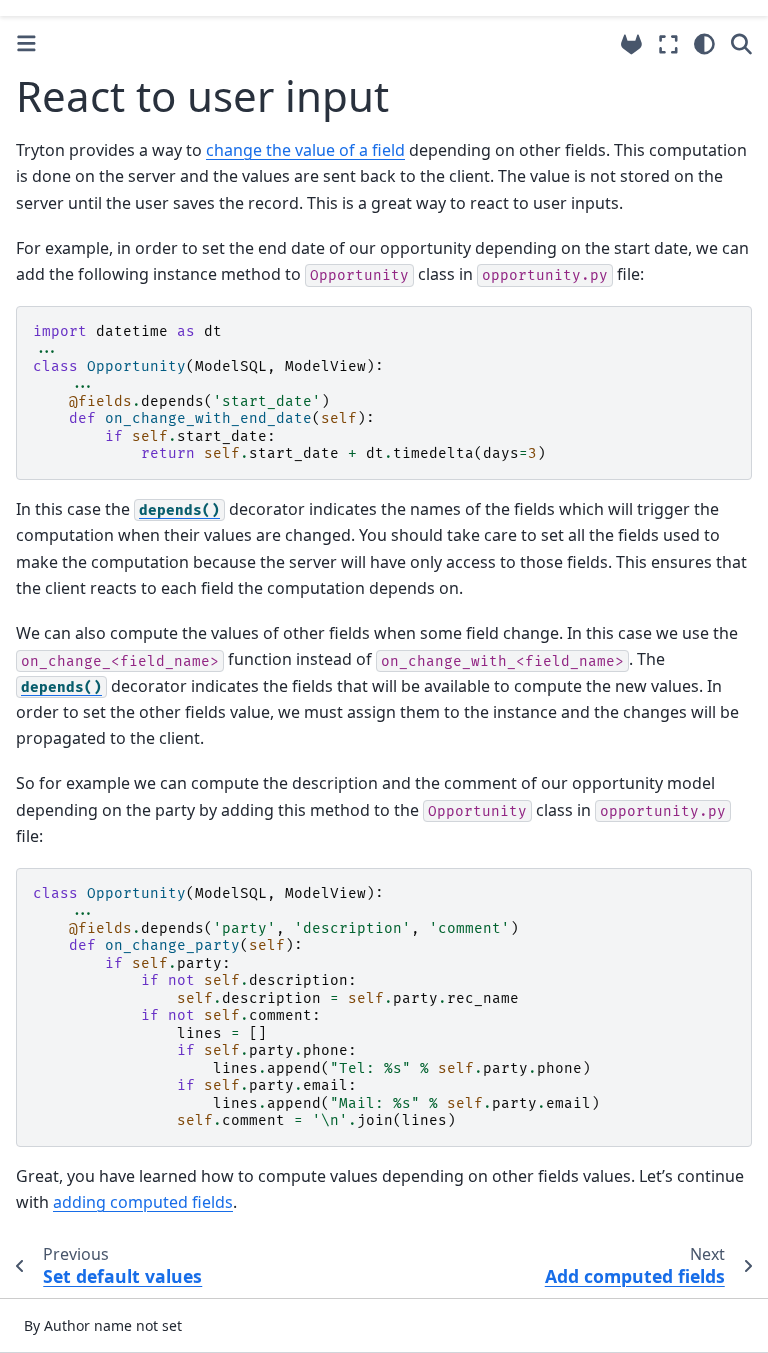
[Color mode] (704, 44)
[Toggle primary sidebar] (26, 43)
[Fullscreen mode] (668, 44)
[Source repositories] (631, 44)
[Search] (741, 44)
